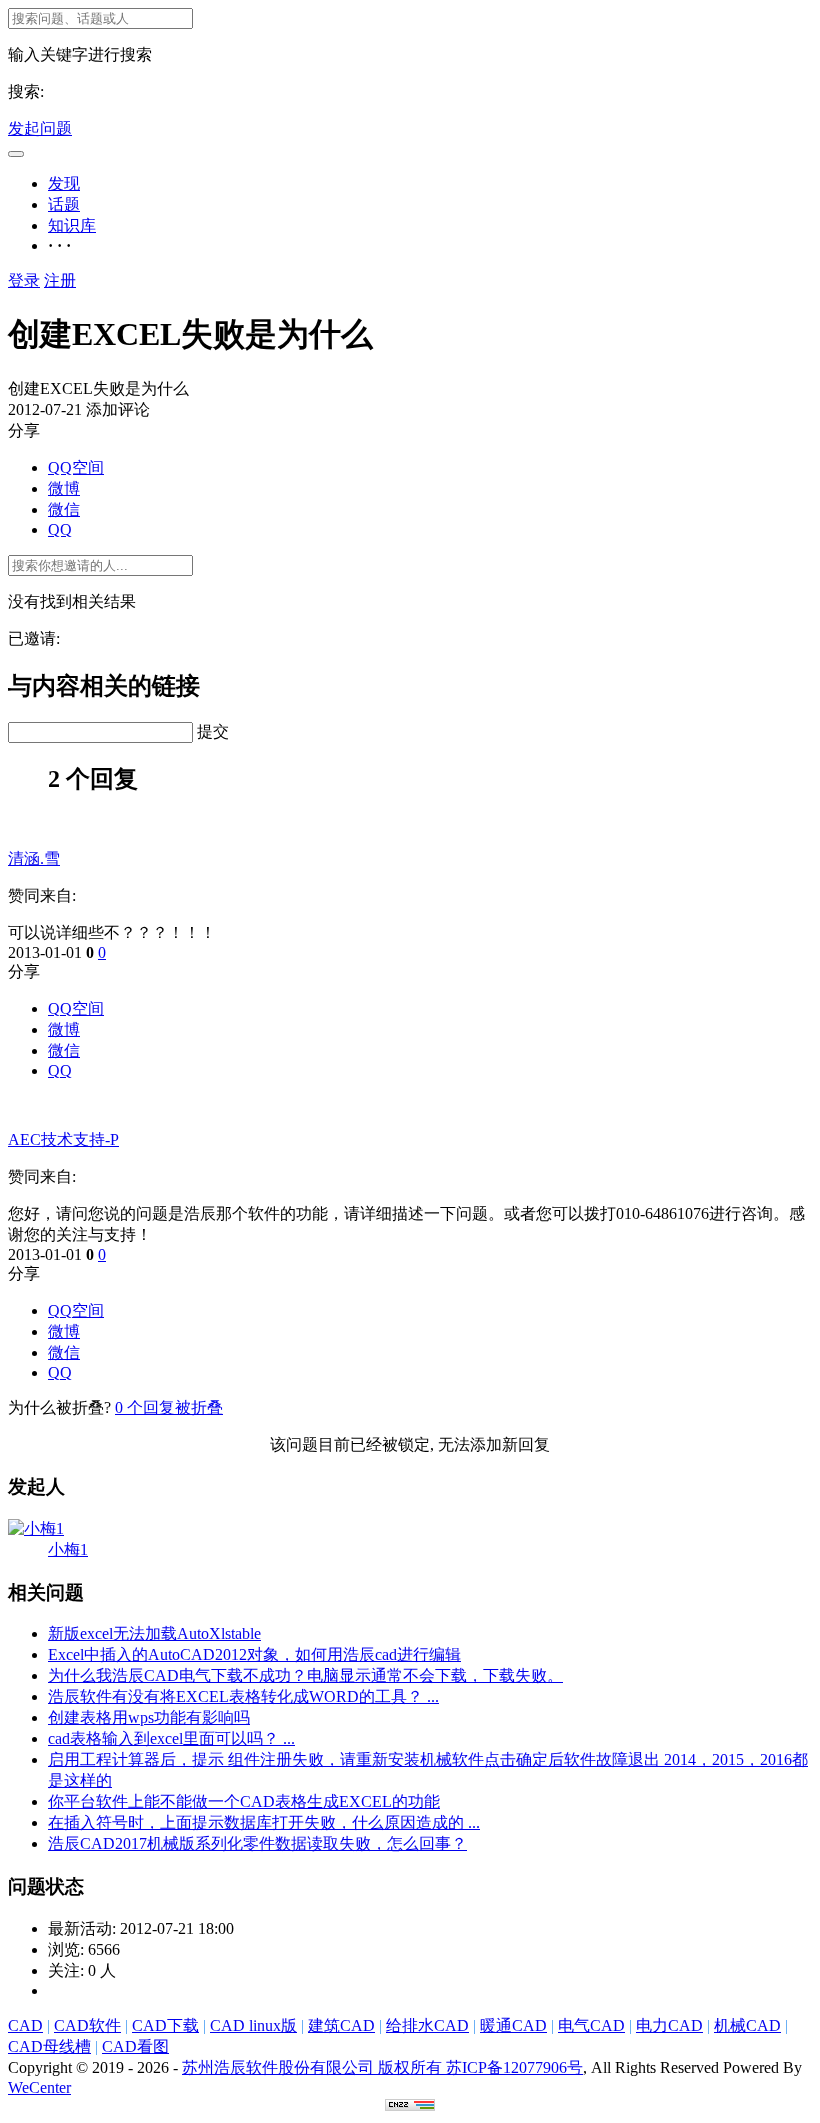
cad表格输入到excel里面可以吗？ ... (171, 1738)
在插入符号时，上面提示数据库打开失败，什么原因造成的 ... (264, 1822)
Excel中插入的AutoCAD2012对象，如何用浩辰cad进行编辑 (254, 1654)
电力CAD (669, 2025)
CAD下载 (165, 2025)
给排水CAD (427, 2025)
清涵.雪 (34, 858)
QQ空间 (76, 467)
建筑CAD (341, 2025)
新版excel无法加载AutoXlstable (154, 1633)
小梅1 (68, 1549)
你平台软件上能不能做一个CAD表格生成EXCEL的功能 (244, 1801)
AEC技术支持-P (63, 1139)
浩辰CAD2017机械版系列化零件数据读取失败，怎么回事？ (257, 1843)
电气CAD (591, 2025)
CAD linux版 (253, 2025)
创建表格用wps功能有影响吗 (149, 1717)
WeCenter (39, 2087)
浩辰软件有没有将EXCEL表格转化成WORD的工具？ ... (243, 1696)
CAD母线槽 (49, 2046)
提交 (213, 731)
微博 (64, 488)
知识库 (72, 225)
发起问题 (40, 128)
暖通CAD (513, 2025)
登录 (24, 280)
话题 (64, 204)
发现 (64, 183)
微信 (64, 509)
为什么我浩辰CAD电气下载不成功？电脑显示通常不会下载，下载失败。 (305, 1675)
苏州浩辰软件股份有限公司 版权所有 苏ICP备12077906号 (382, 2067)
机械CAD (747, 2025)
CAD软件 (87, 2025)
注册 (60, 280)
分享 (24, 971)
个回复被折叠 (169, 1407)
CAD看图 (135, 2046)
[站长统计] (410, 2105)
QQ (60, 529)
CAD (25, 2025)
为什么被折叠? (59, 1407)
